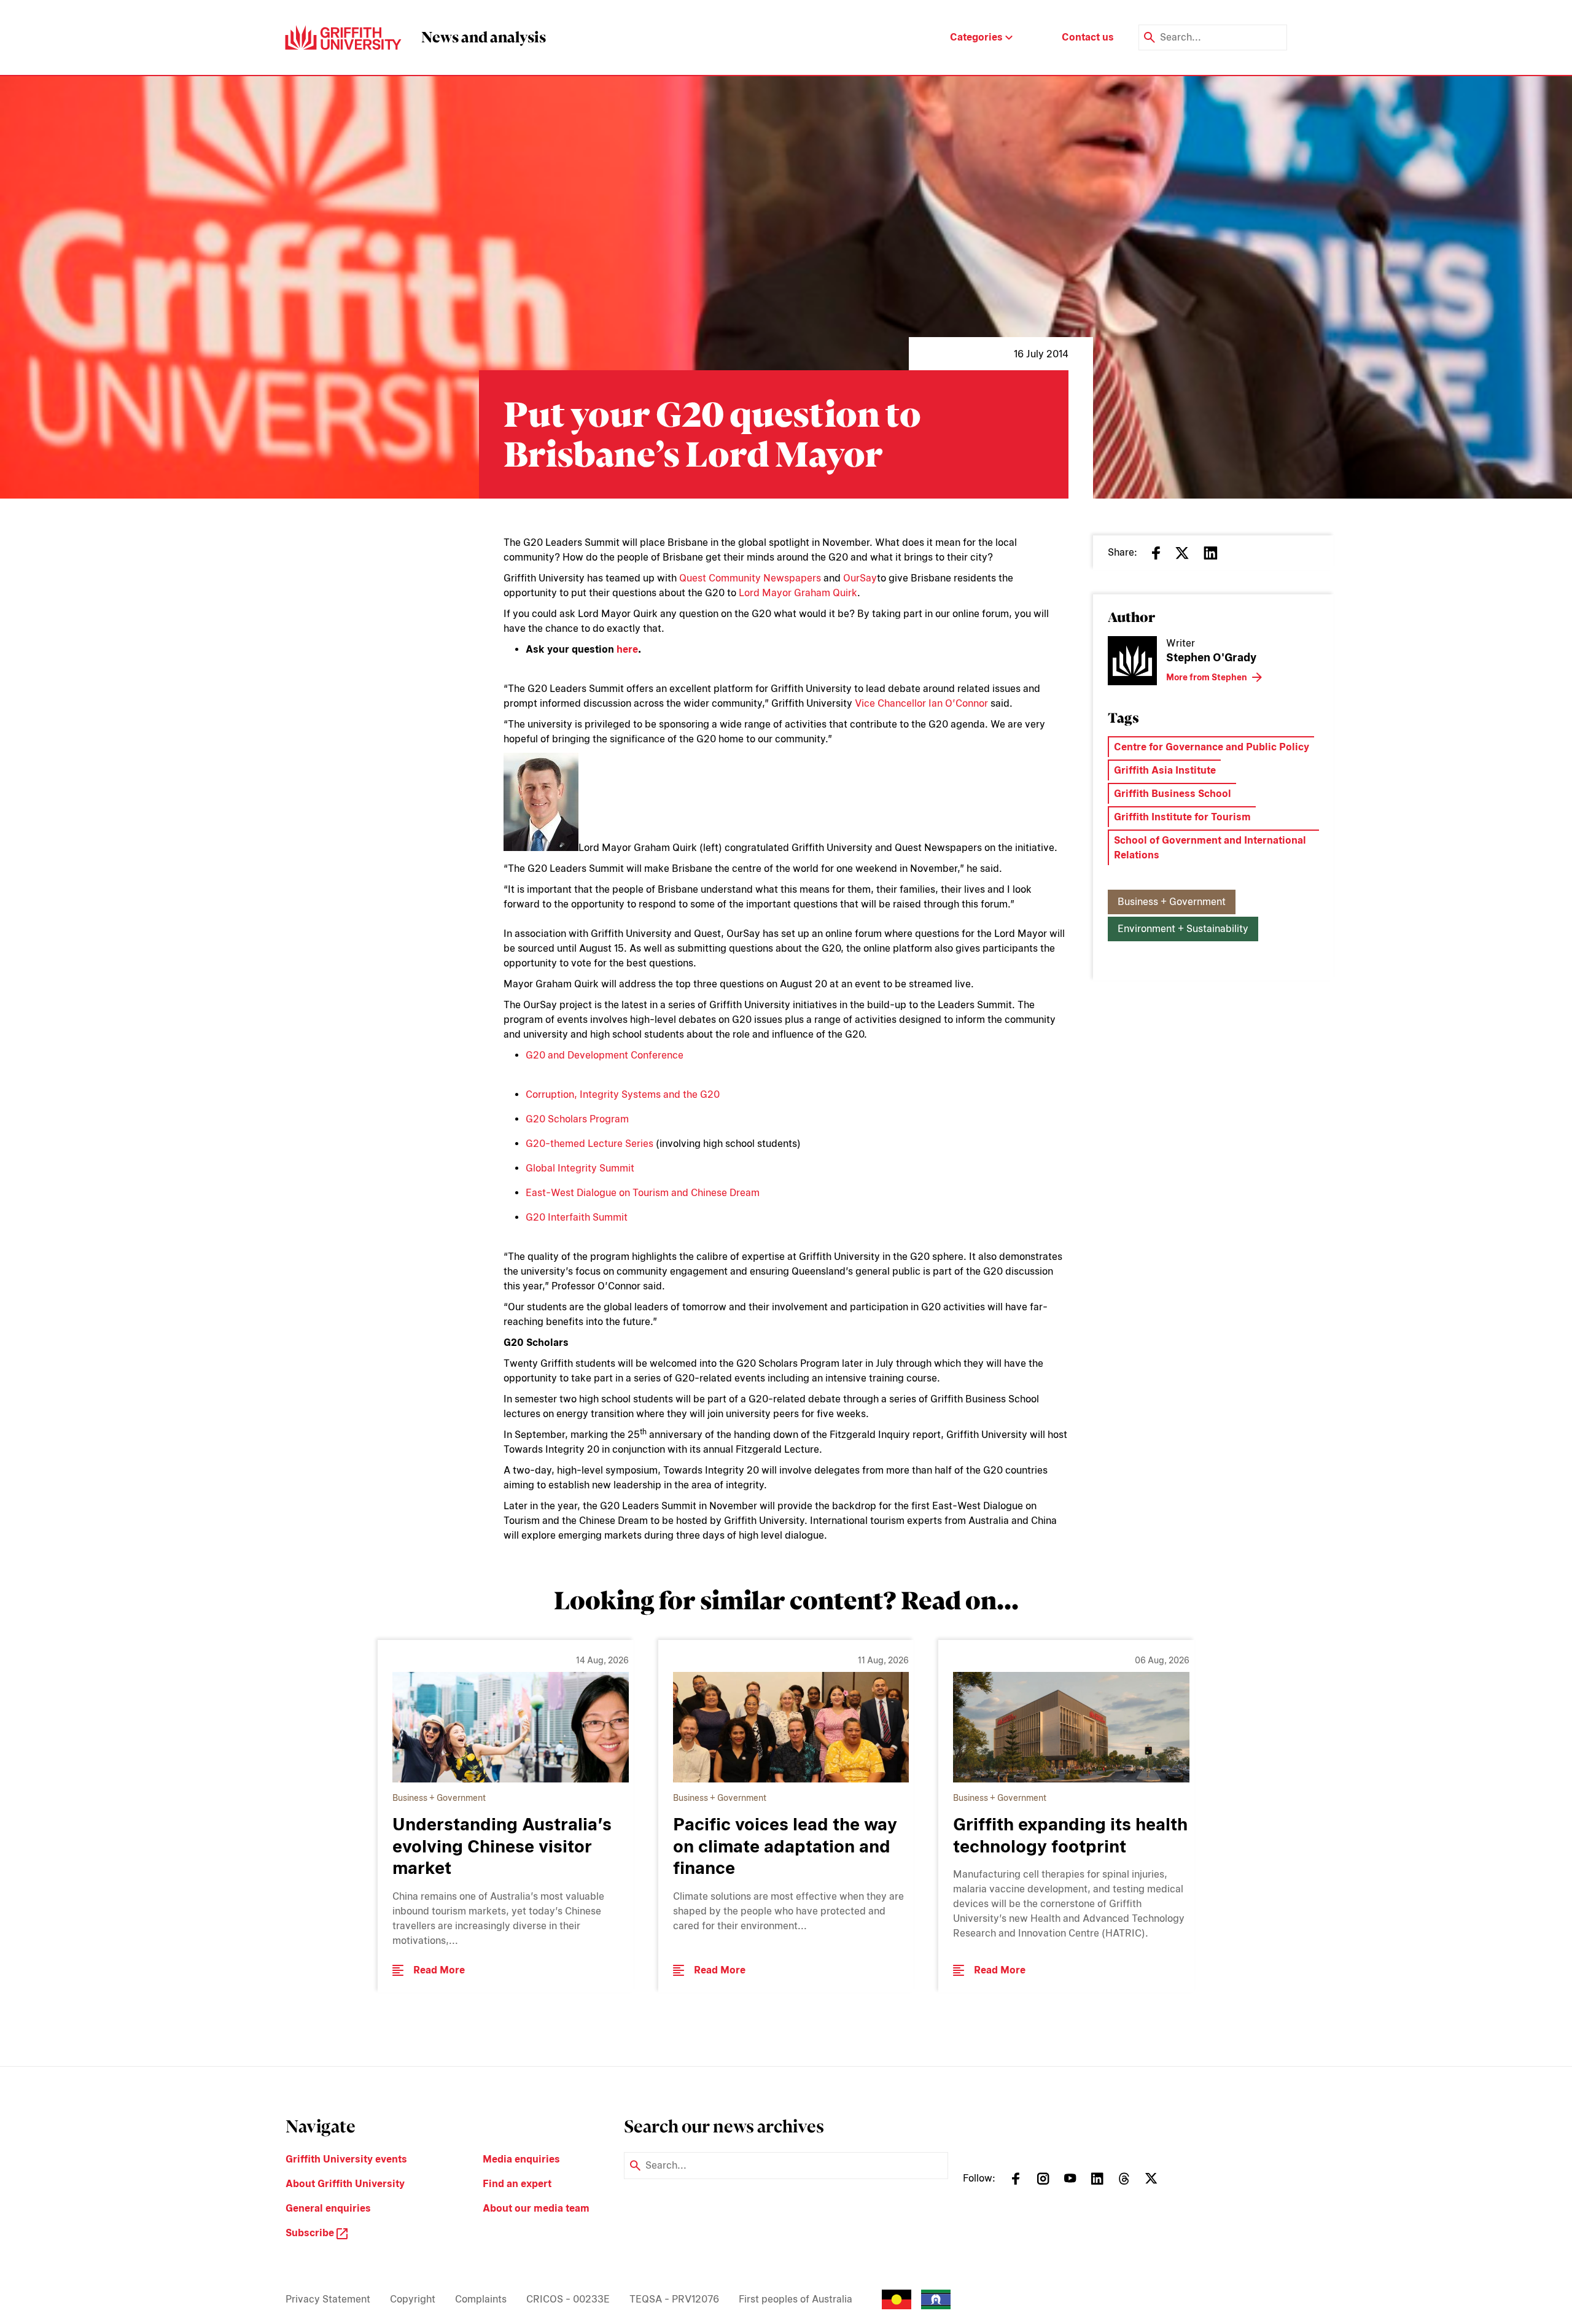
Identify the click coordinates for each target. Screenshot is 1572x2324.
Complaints (481, 2299)
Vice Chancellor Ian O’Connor (921, 703)
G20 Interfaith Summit (577, 1217)
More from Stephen (1207, 677)
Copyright (413, 2299)
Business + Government (1172, 902)
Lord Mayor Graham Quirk (798, 593)
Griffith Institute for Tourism (1182, 817)
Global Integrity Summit (580, 1168)
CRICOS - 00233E (568, 2299)
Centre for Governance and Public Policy (1212, 747)
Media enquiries (521, 2159)
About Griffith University (345, 2184)
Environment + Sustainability (1183, 929)
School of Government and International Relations (1210, 848)
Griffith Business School (1173, 794)
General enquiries (328, 2208)
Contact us (1088, 37)
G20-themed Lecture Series (589, 1144)
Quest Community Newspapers (750, 578)
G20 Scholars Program (577, 1119)
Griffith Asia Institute (1165, 770)
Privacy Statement (328, 2299)
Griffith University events (346, 2159)
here (627, 649)
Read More (439, 1970)
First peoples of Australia (796, 2299)
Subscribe (311, 2233)
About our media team (536, 2208)
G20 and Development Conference (605, 1055)
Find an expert (517, 2184)
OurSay (860, 578)
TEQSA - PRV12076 (674, 2299)
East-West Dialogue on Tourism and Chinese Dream (643, 1193)
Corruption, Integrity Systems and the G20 (623, 1094)
